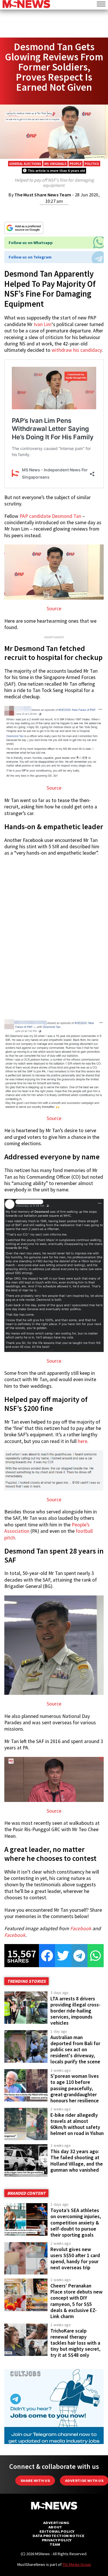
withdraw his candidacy (77, 350)
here (83, 1441)
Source (54, 609)
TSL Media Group (77, 2564)
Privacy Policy (57, 2540)
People (76, 164)
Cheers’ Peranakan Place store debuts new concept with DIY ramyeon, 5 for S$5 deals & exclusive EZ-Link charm (76, 2301)
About (55, 2527)
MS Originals (55, 164)
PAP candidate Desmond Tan (50, 516)
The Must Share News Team (43, 195)
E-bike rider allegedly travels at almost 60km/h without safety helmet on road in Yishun (77, 2124)
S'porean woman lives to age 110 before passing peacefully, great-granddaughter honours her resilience (75, 2088)
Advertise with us (84, 2481)
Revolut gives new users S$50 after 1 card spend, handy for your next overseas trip (75, 2258)
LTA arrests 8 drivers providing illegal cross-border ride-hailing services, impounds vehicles (75, 2011)
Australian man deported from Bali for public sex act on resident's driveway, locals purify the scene (75, 2050)
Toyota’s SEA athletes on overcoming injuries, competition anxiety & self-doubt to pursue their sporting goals (76, 2223)
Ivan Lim (43, 324)
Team (55, 2544)
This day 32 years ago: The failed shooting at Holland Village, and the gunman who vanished (77, 2161)
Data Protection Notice (58, 2536)
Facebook (81, 1928)
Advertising (56, 2523)
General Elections (25, 164)
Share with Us (35, 2481)
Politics (92, 164)
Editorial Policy (57, 2531)
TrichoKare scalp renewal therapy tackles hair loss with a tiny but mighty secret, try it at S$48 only (75, 2343)
